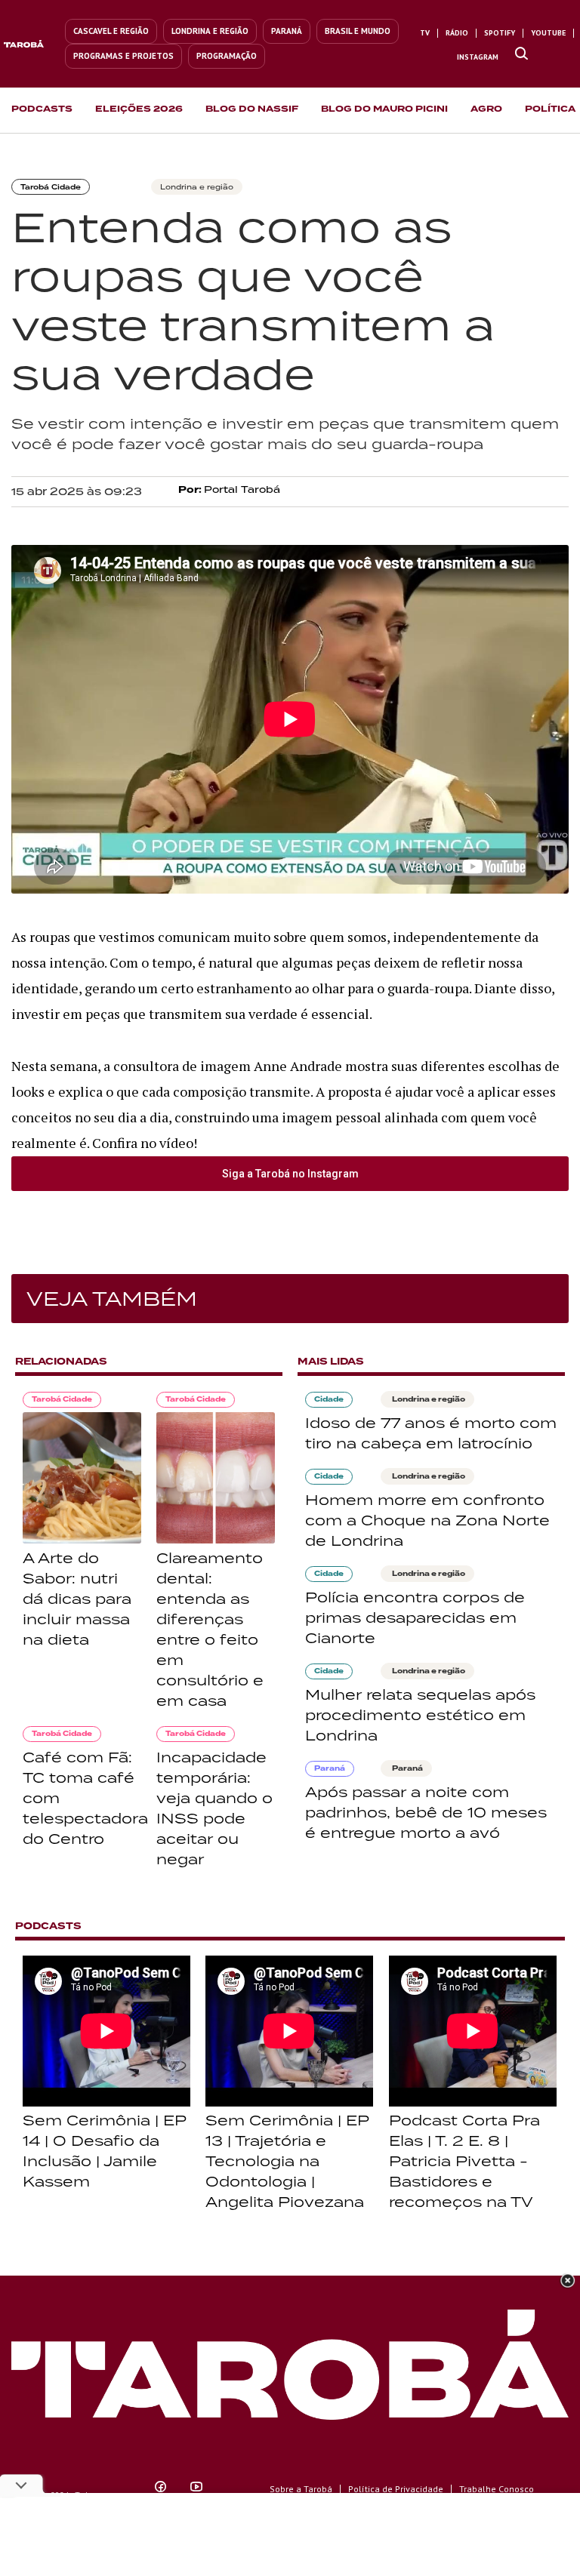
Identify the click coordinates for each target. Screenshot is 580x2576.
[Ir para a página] (521, 54)
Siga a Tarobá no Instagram (290, 1174)
